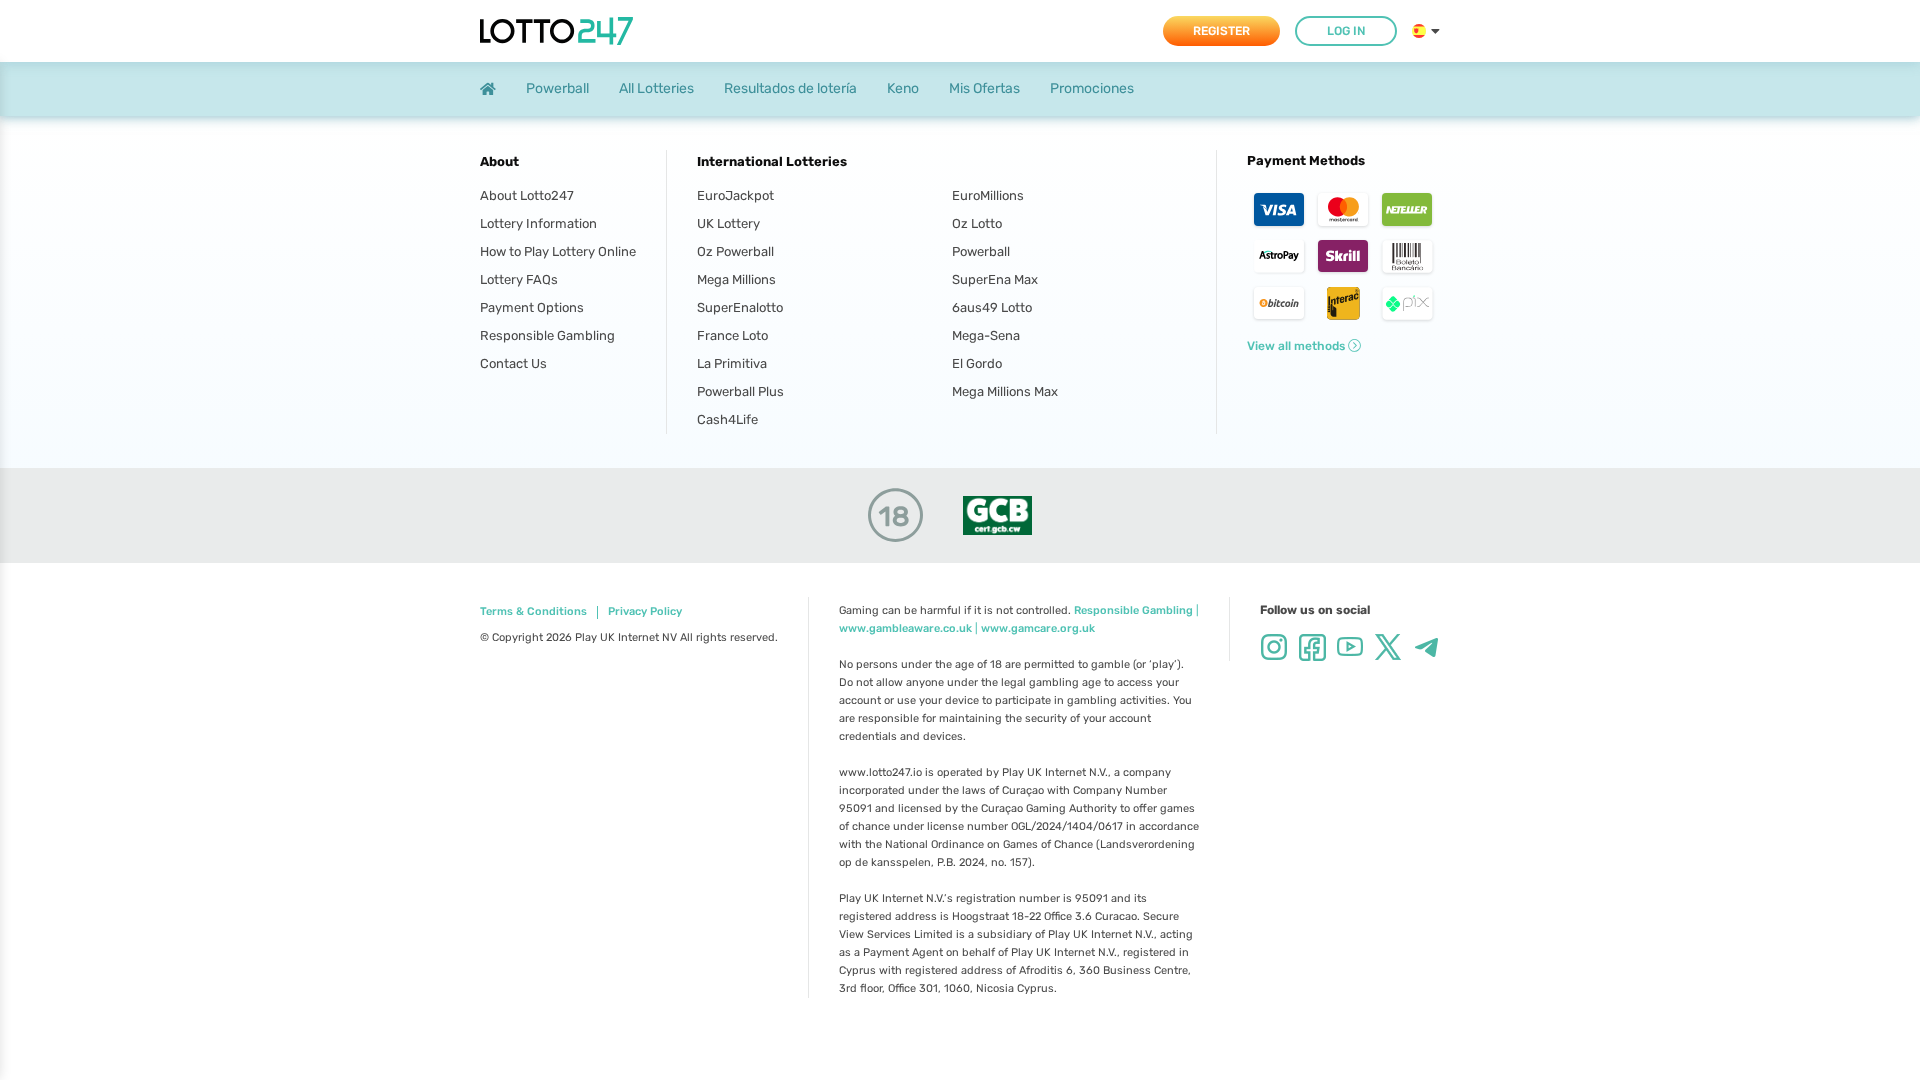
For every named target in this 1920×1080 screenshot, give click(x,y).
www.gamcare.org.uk (1038, 628)
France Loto (732, 335)
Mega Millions (736, 279)
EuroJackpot (735, 195)
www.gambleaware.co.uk (905, 628)
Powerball (981, 251)
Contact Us (513, 363)
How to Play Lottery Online (558, 251)
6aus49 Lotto (992, 307)
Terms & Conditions (533, 612)
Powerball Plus (740, 391)
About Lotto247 (527, 195)
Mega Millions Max (1005, 391)
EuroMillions (988, 195)
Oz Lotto (977, 223)
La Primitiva (732, 363)
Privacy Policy (645, 612)
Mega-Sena (986, 335)
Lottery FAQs (519, 279)
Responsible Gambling (547, 335)
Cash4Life (727, 419)
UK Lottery (728, 223)
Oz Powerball (735, 251)
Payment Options (532, 307)
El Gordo (977, 363)
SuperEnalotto (740, 307)
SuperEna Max (995, 279)
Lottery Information (538, 223)
